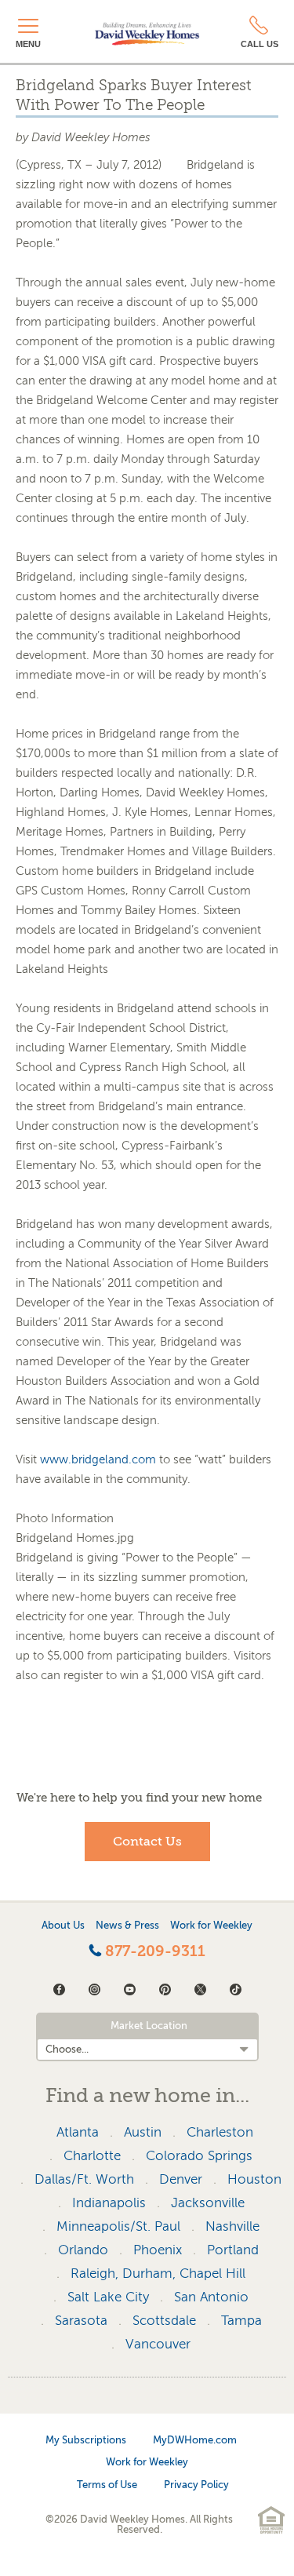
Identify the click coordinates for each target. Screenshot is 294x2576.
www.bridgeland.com (98, 1459)
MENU (28, 44)
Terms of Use (107, 2485)
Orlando (83, 2250)
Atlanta (78, 2132)
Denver (181, 2179)
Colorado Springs (199, 2156)
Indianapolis (109, 2203)
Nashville (232, 2226)
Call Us (260, 44)
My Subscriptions (86, 2440)
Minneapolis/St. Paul (118, 2226)
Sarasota (81, 2321)
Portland (233, 2250)
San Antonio (211, 2297)
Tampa (241, 2321)
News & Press (127, 1925)
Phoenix (158, 2250)
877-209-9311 (153, 1951)
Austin (143, 2132)
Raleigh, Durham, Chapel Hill (158, 2274)
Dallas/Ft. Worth (84, 2179)
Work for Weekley (211, 1925)
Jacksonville (208, 2203)
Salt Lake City (108, 2297)
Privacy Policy (196, 2485)
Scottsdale (164, 2321)
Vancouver (158, 2344)
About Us (63, 1925)
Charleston (220, 2132)
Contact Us (147, 1842)
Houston (254, 2179)
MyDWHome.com (195, 2440)
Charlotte (92, 2156)
